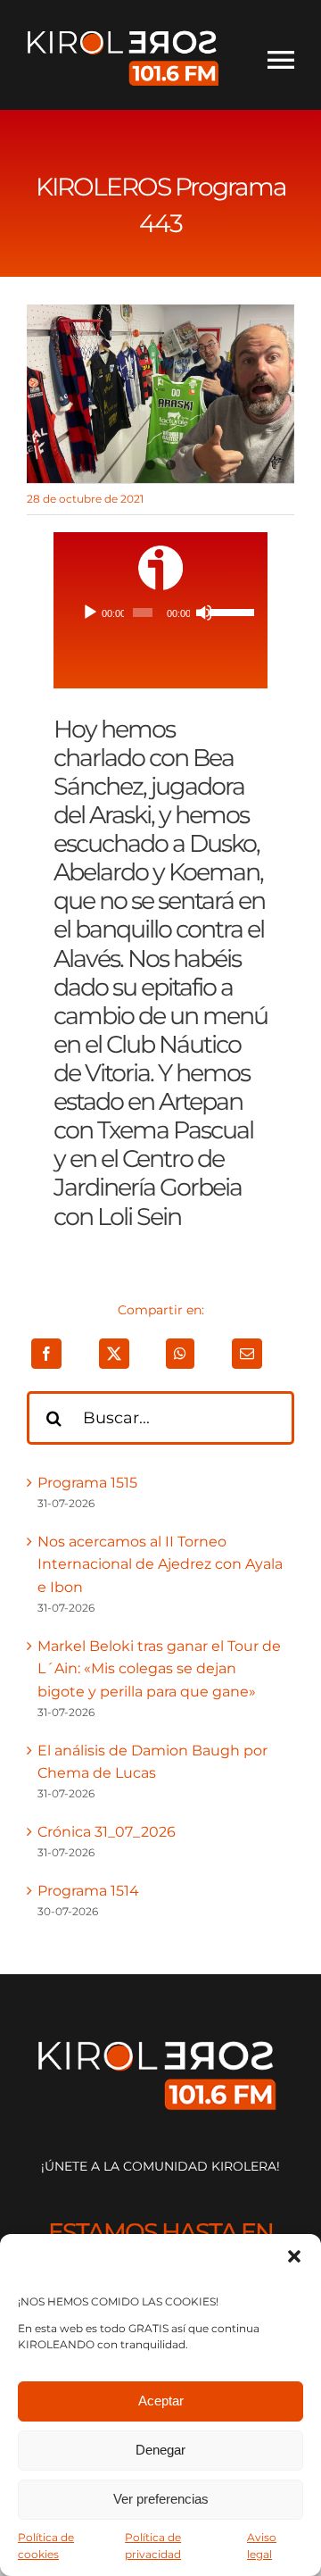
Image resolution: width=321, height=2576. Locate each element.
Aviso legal (262, 2546)
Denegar (160, 2450)
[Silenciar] (204, 613)
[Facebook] (46, 1354)
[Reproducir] (90, 613)
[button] (294, 2256)
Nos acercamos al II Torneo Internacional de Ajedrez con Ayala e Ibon (160, 1564)
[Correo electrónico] (247, 1354)
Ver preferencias (161, 2499)
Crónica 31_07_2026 (107, 1832)
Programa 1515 (87, 1483)
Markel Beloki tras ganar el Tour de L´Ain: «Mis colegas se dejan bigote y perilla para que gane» (159, 1669)
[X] (114, 1354)
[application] (160, 613)
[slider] (227, 611)
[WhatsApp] (180, 1354)
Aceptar (161, 2401)
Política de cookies (46, 2546)
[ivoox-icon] (160, 552)
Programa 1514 (88, 1891)
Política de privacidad (153, 2546)
